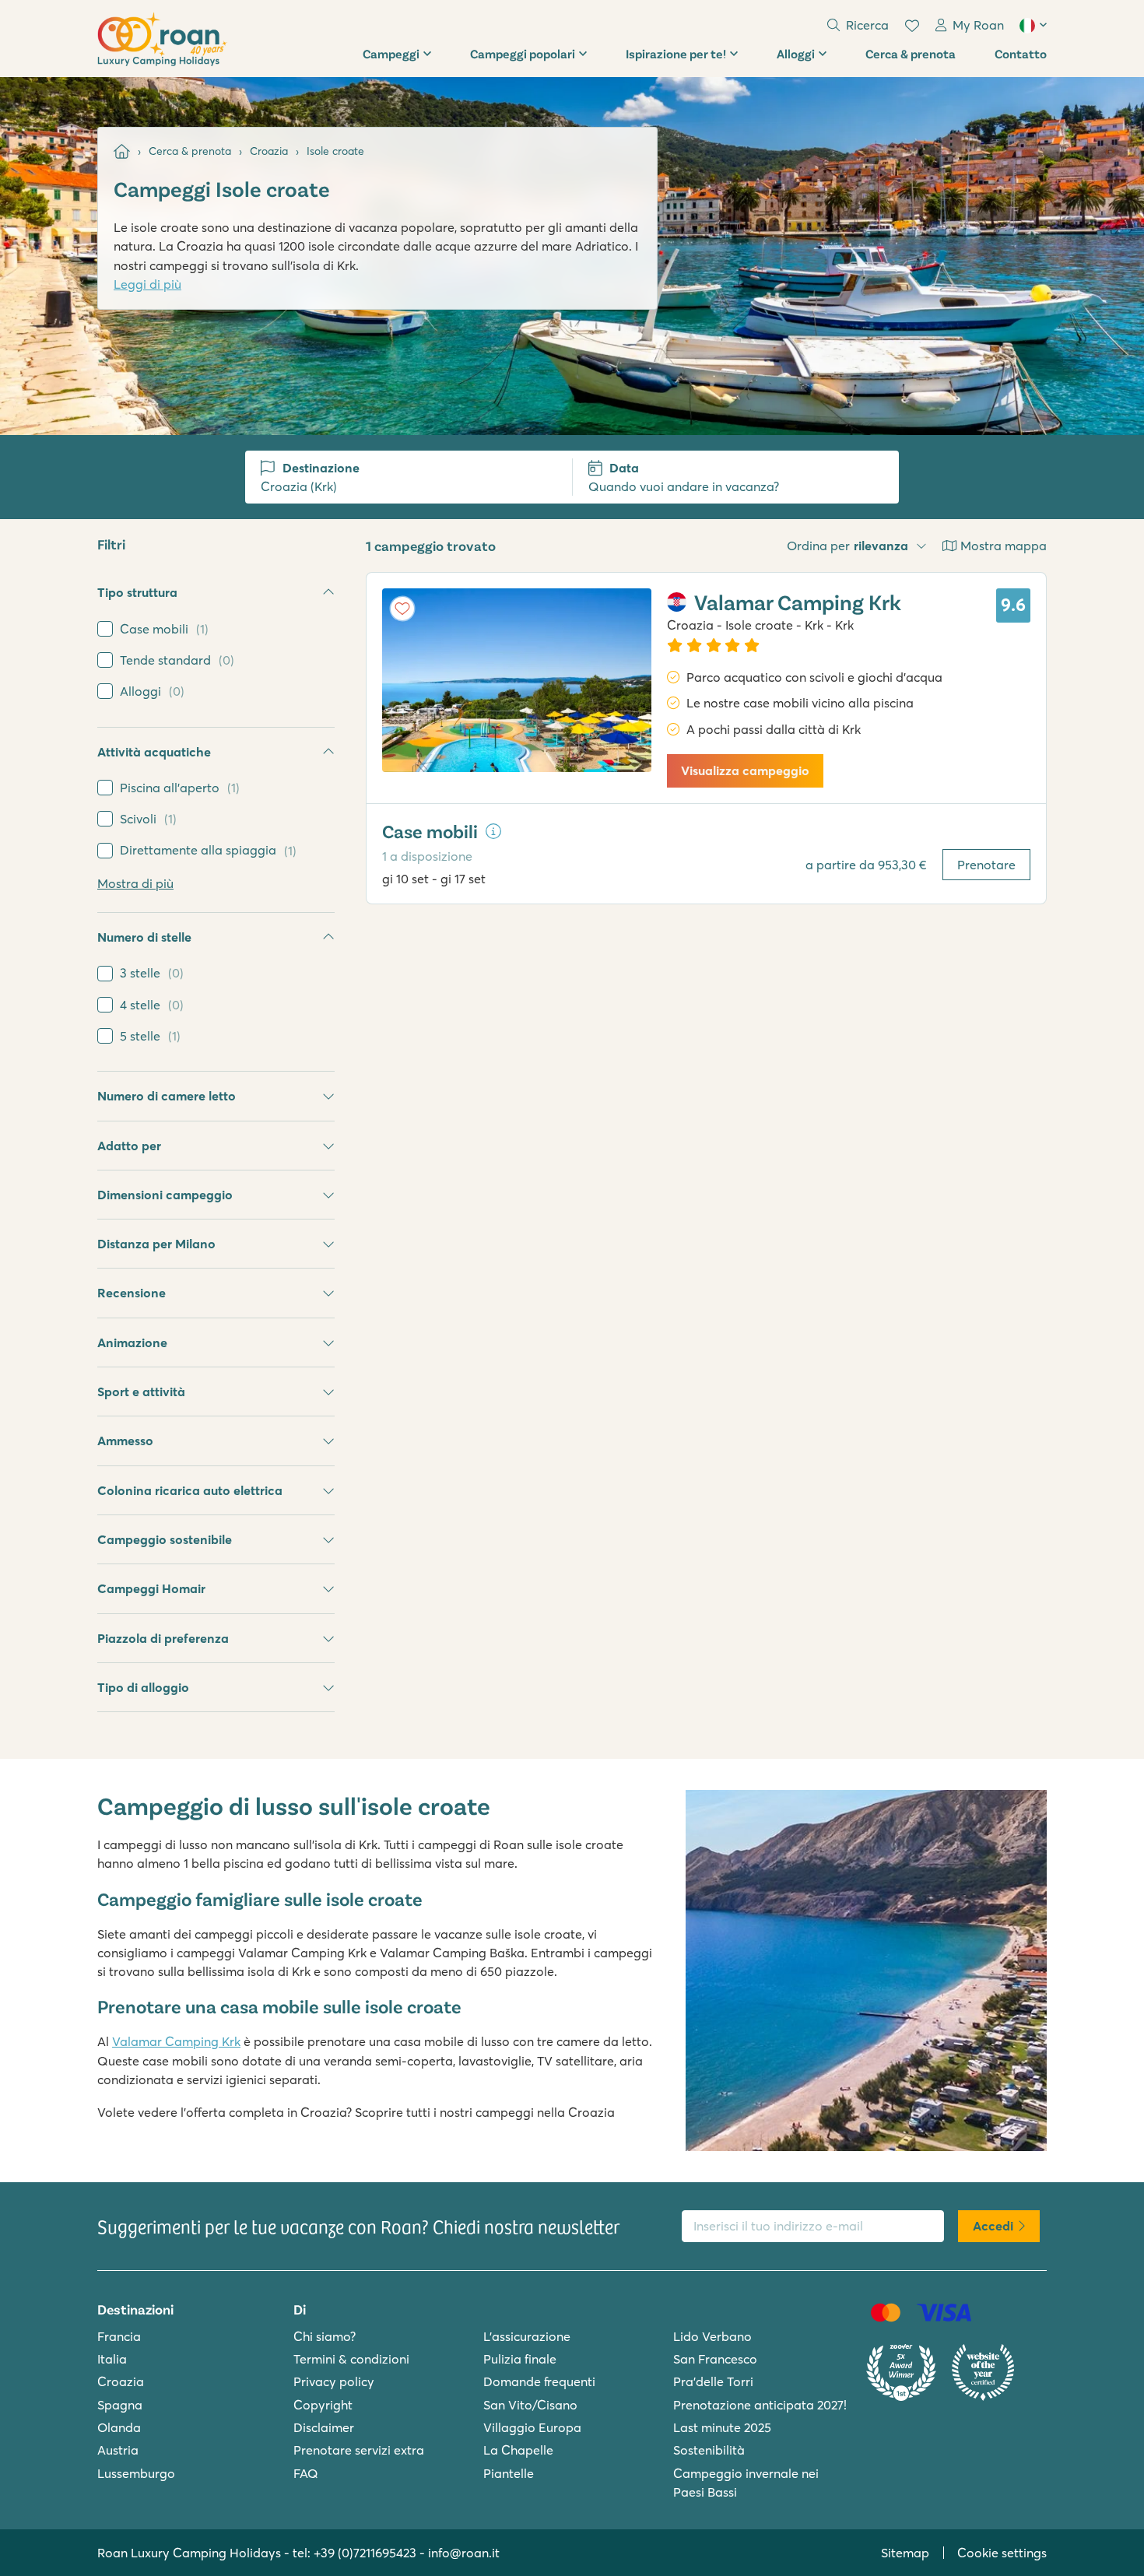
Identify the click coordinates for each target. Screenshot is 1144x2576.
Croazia (121, 2381)
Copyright (323, 2405)
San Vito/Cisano (530, 2405)
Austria (118, 2450)
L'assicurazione (527, 2336)
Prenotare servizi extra (359, 2450)
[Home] (122, 151)
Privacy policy (334, 2381)
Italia (112, 2359)
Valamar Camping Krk (176, 2041)
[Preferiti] (912, 26)
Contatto (1021, 53)
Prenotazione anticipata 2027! (760, 2405)
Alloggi (796, 53)
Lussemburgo (136, 2473)
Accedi (993, 2226)
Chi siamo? (325, 2336)
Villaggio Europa (532, 2427)
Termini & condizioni (351, 2359)
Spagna (120, 2405)
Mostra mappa (1004, 546)
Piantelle (509, 2473)
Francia (119, 2336)
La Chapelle (518, 2450)
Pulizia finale (520, 2359)
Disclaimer (324, 2427)
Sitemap (905, 2553)
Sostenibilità (709, 2450)
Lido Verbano (712, 2336)
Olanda (119, 2427)
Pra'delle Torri (713, 2381)
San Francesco (715, 2359)
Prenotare (986, 865)
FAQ (306, 2473)
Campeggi (391, 53)
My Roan (978, 25)
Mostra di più (135, 883)
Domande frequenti (539, 2381)
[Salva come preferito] (402, 609)
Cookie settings (1002, 2553)
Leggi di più (147, 284)
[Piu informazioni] (493, 831)
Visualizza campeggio (745, 770)
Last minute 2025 (722, 2427)
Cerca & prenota (911, 53)
